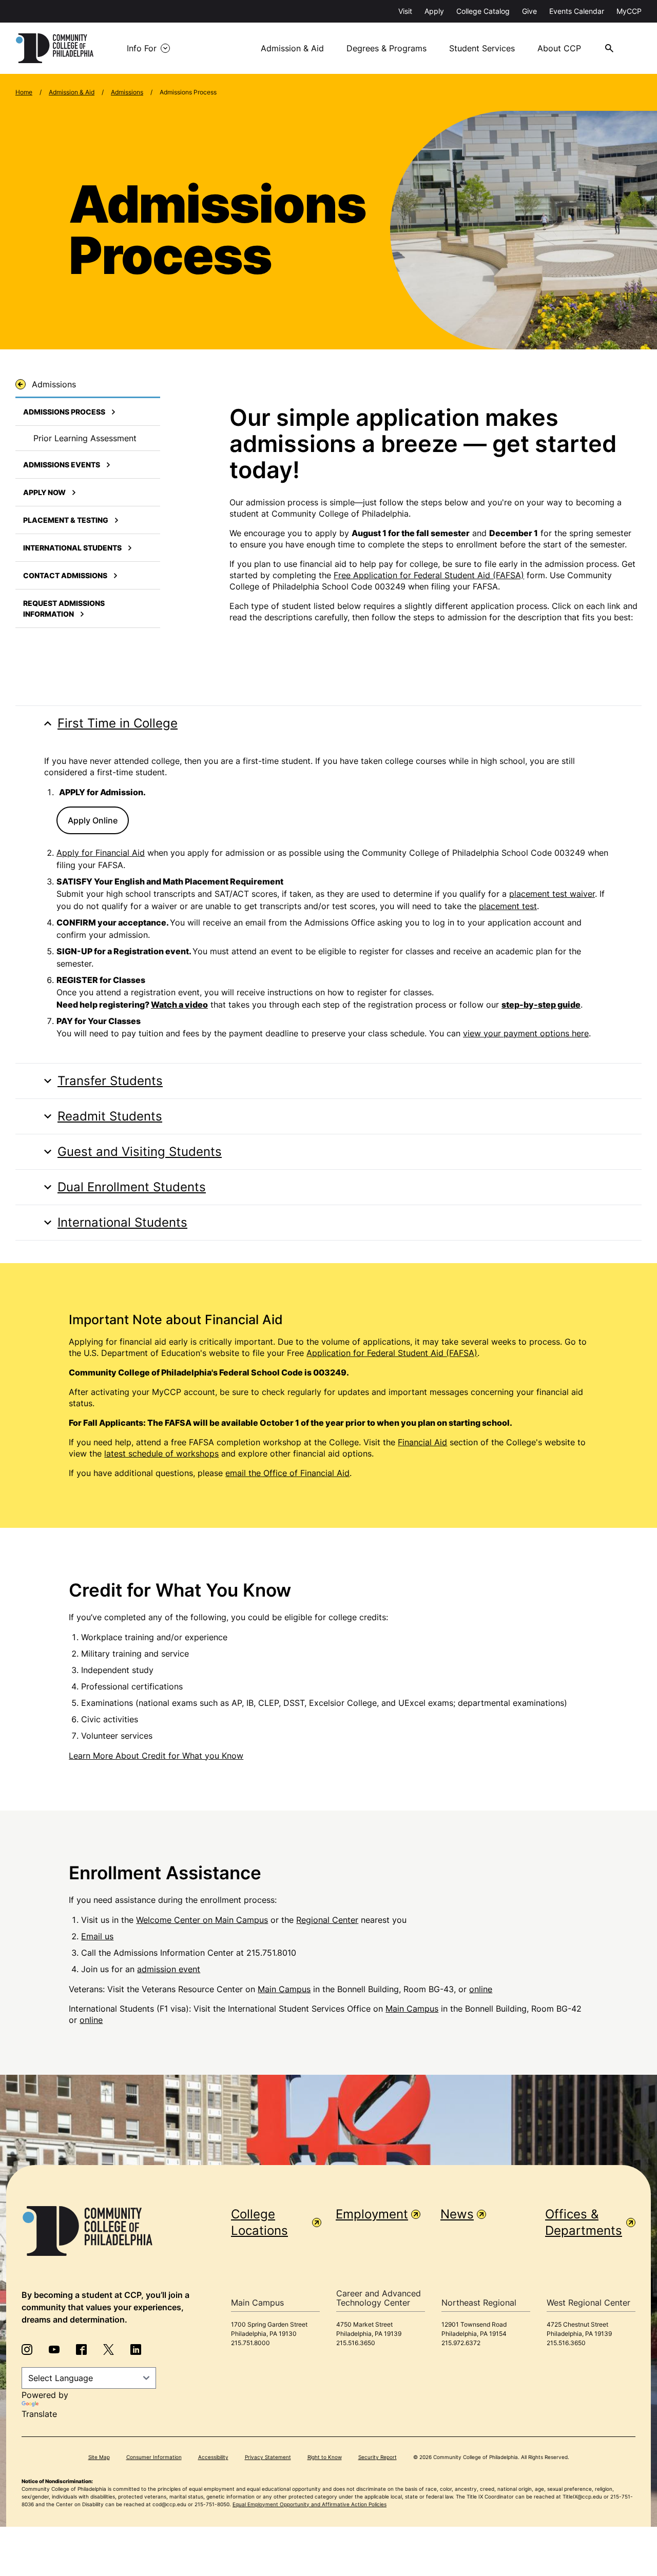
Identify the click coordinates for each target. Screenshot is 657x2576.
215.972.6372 (461, 2343)
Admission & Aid (292, 48)
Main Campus (284, 1989)
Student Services (482, 48)
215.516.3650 (356, 2343)
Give (529, 11)
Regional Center (327, 1920)
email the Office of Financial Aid (287, 1473)
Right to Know (325, 2457)
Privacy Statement (268, 2457)
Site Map (99, 2457)
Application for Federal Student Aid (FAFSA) (392, 1353)
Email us (97, 1936)
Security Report (378, 2457)
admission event (169, 1969)
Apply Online (93, 820)
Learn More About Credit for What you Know (156, 1756)
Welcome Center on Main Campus (202, 1920)
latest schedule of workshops (161, 1453)
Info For (142, 48)
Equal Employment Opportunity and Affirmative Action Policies (310, 2504)
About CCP (559, 48)
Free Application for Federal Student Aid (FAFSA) (429, 575)
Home (24, 92)
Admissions (127, 92)
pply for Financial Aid (103, 853)
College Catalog (483, 11)
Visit (405, 11)
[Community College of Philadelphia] (55, 48)
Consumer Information (154, 2457)
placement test (508, 906)
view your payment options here (526, 1033)
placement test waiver (552, 894)
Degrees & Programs (387, 48)
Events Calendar (577, 11)
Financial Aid (422, 1442)
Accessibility (213, 2457)
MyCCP (629, 11)
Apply (434, 11)
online (481, 1989)
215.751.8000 (250, 2343)
